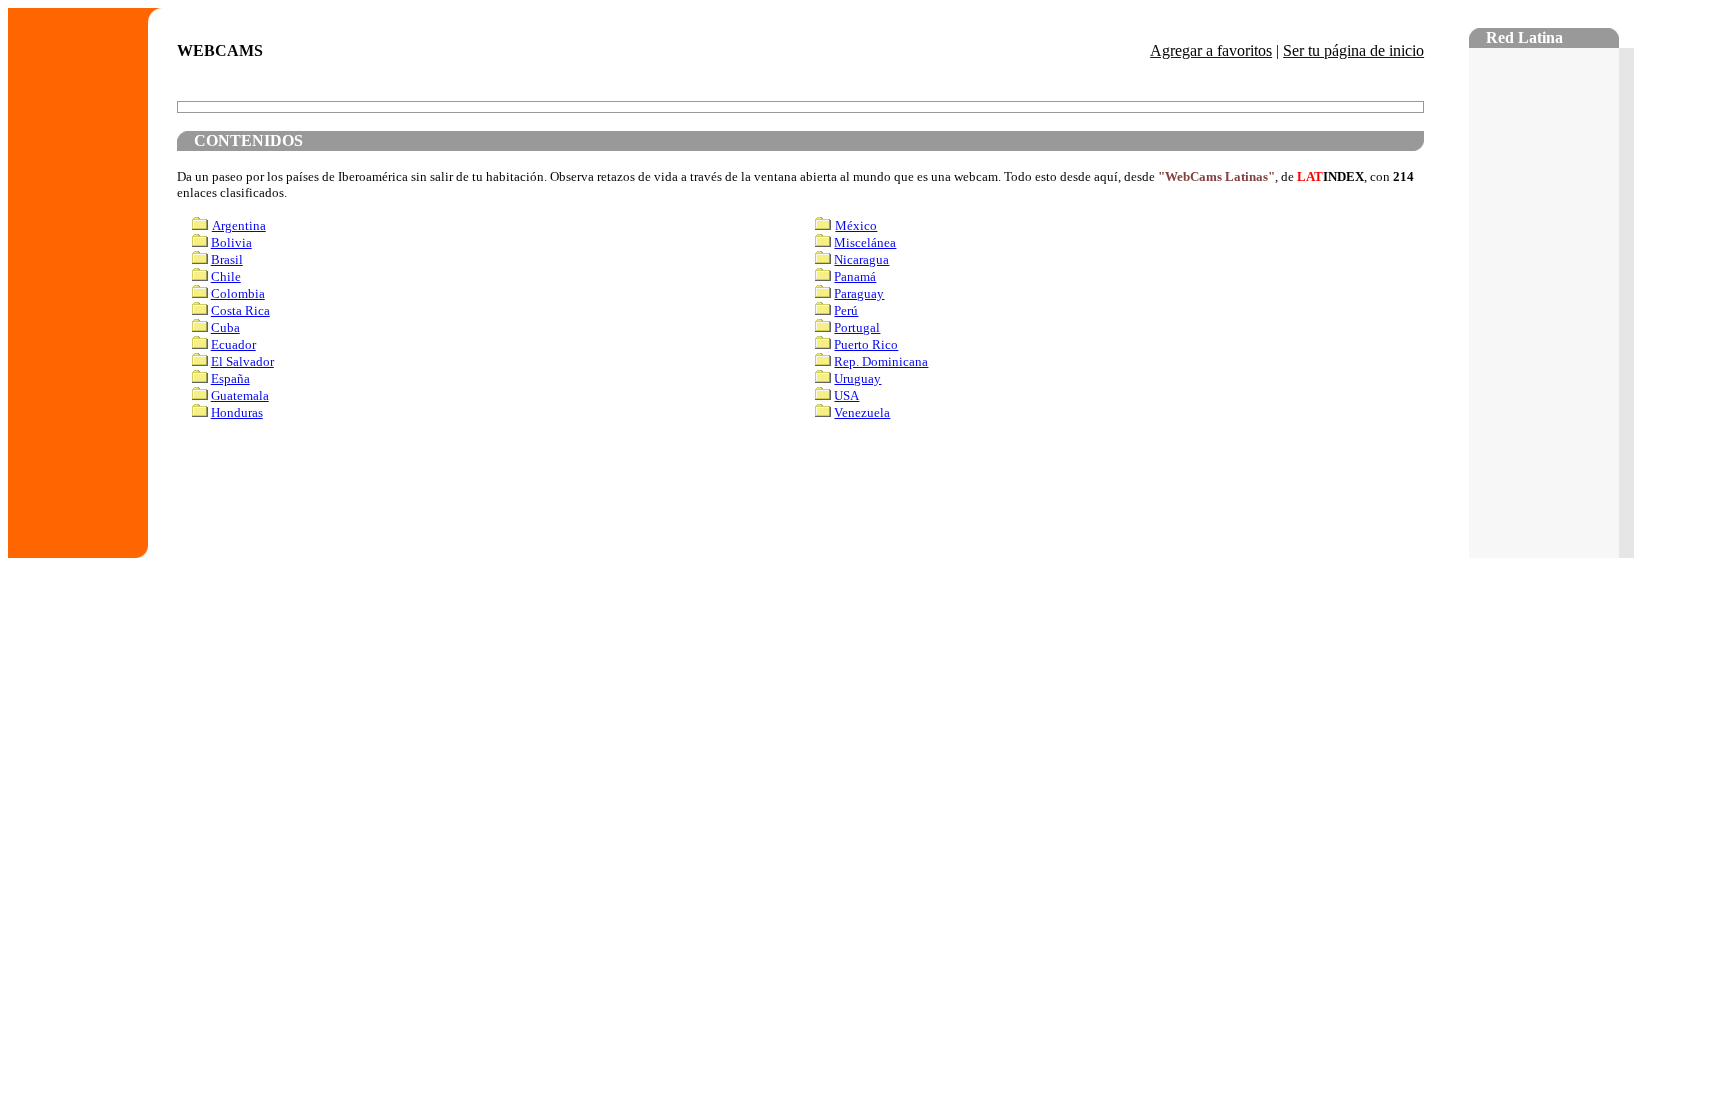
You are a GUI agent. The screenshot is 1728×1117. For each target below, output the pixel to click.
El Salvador (242, 361)
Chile (226, 276)
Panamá (855, 276)
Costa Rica (240, 310)
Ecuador (233, 344)
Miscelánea (865, 242)
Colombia (238, 293)
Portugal (857, 327)
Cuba (225, 327)
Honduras (237, 412)
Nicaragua (861, 259)
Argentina (239, 225)
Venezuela (862, 412)
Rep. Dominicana (881, 361)
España (230, 378)
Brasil (227, 259)
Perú (846, 310)
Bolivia (231, 242)
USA (846, 395)
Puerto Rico (866, 344)
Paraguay (859, 293)
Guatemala (240, 395)
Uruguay (857, 378)
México (856, 225)
